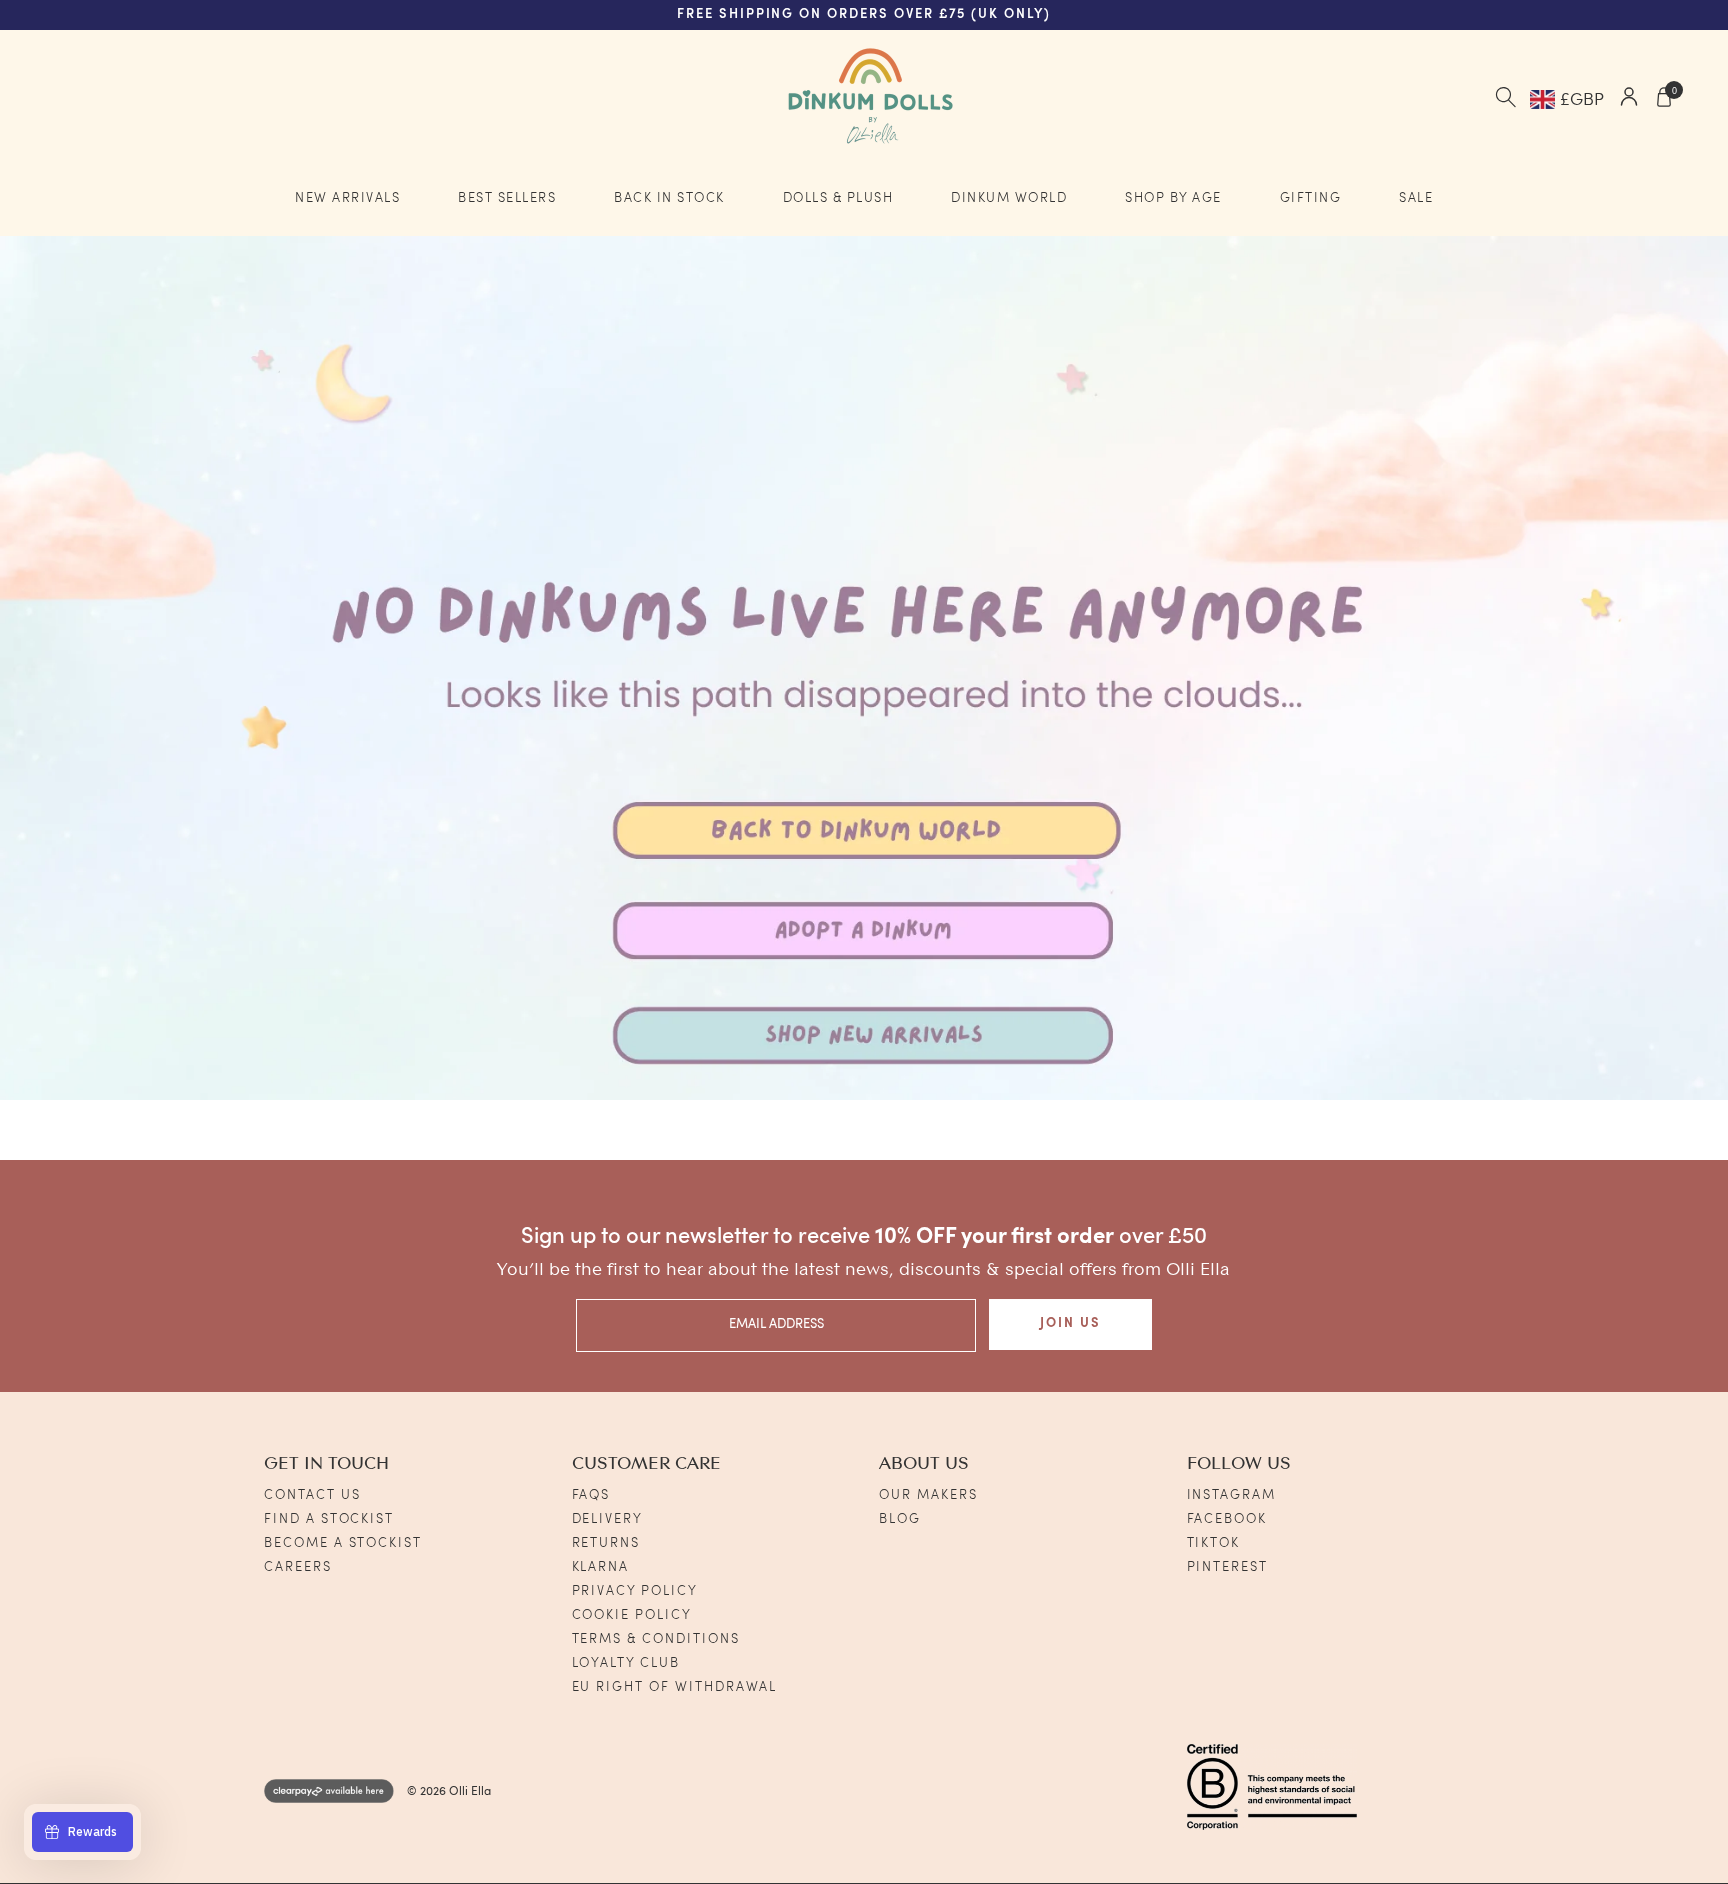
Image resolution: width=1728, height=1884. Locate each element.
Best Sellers (507, 198)
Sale (1416, 198)
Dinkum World (1009, 198)
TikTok (1214, 1543)
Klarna (601, 1567)
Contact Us (312, 1495)
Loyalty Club (626, 1663)
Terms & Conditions (656, 1639)
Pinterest (1228, 1567)
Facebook (1227, 1519)
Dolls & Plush (838, 198)
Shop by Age (1173, 198)
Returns (606, 1543)
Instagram (1232, 1495)
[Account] (1629, 99)
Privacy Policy (635, 1591)
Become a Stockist (343, 1543)
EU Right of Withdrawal (675, 1687)
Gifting (1311, 198)
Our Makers (928, 1495)
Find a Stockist (329, 1519)
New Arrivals (347, 198)
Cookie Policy (632, 1615)
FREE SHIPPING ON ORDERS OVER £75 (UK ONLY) (864, 14)
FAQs (591, 1495)
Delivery (608, 1519)
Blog (900, 1519)
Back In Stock (669, 198)
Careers (298, 1567)
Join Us (1070, 1323)
